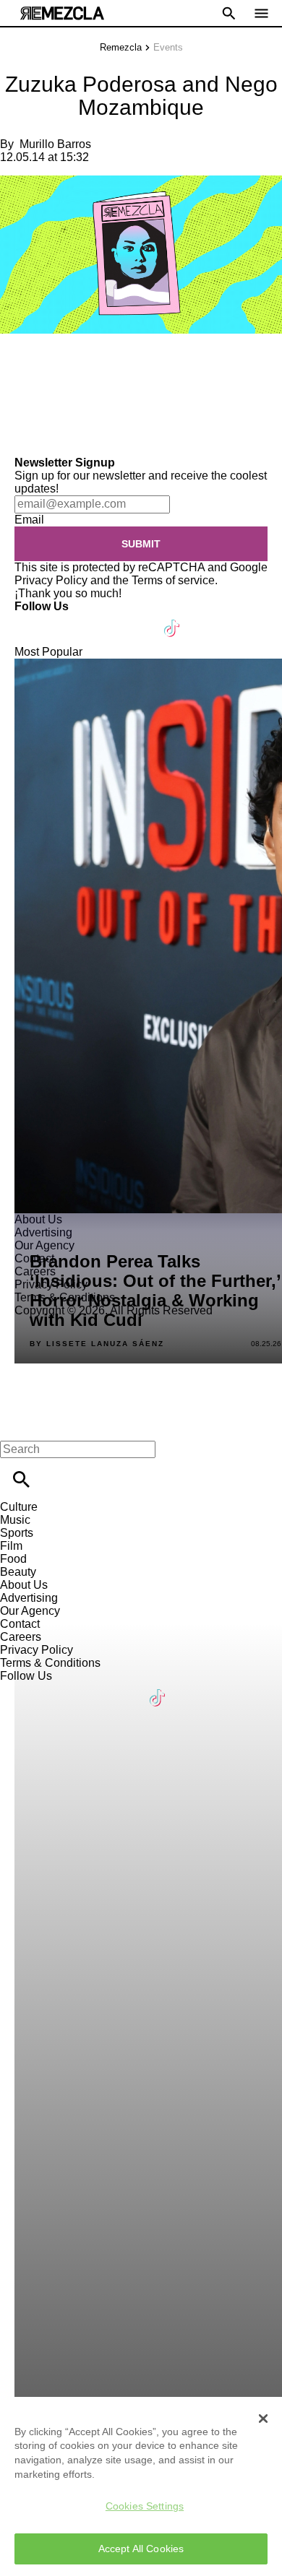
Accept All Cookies (141, 2549)
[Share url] (16, 440)
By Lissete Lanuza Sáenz (97, 1344)
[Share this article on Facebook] (53, 365)
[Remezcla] (62, 13)
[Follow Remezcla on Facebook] (32, 619)
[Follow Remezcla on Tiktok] (172, 619)
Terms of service (173, 580)
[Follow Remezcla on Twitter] (68, 619)
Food (13, 1559)
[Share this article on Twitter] (89, 365)
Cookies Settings (145, 2506)
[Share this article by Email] (123, 365)
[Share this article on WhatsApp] (18, 365)
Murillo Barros (55, 144)
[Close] (263, 2419)
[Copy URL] (34, 408)
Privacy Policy (51, 580)
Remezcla (121, 47)
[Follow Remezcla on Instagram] (103, 619)
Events (168, 47)
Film (11, 1546)
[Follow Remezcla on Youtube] (138, 619)
